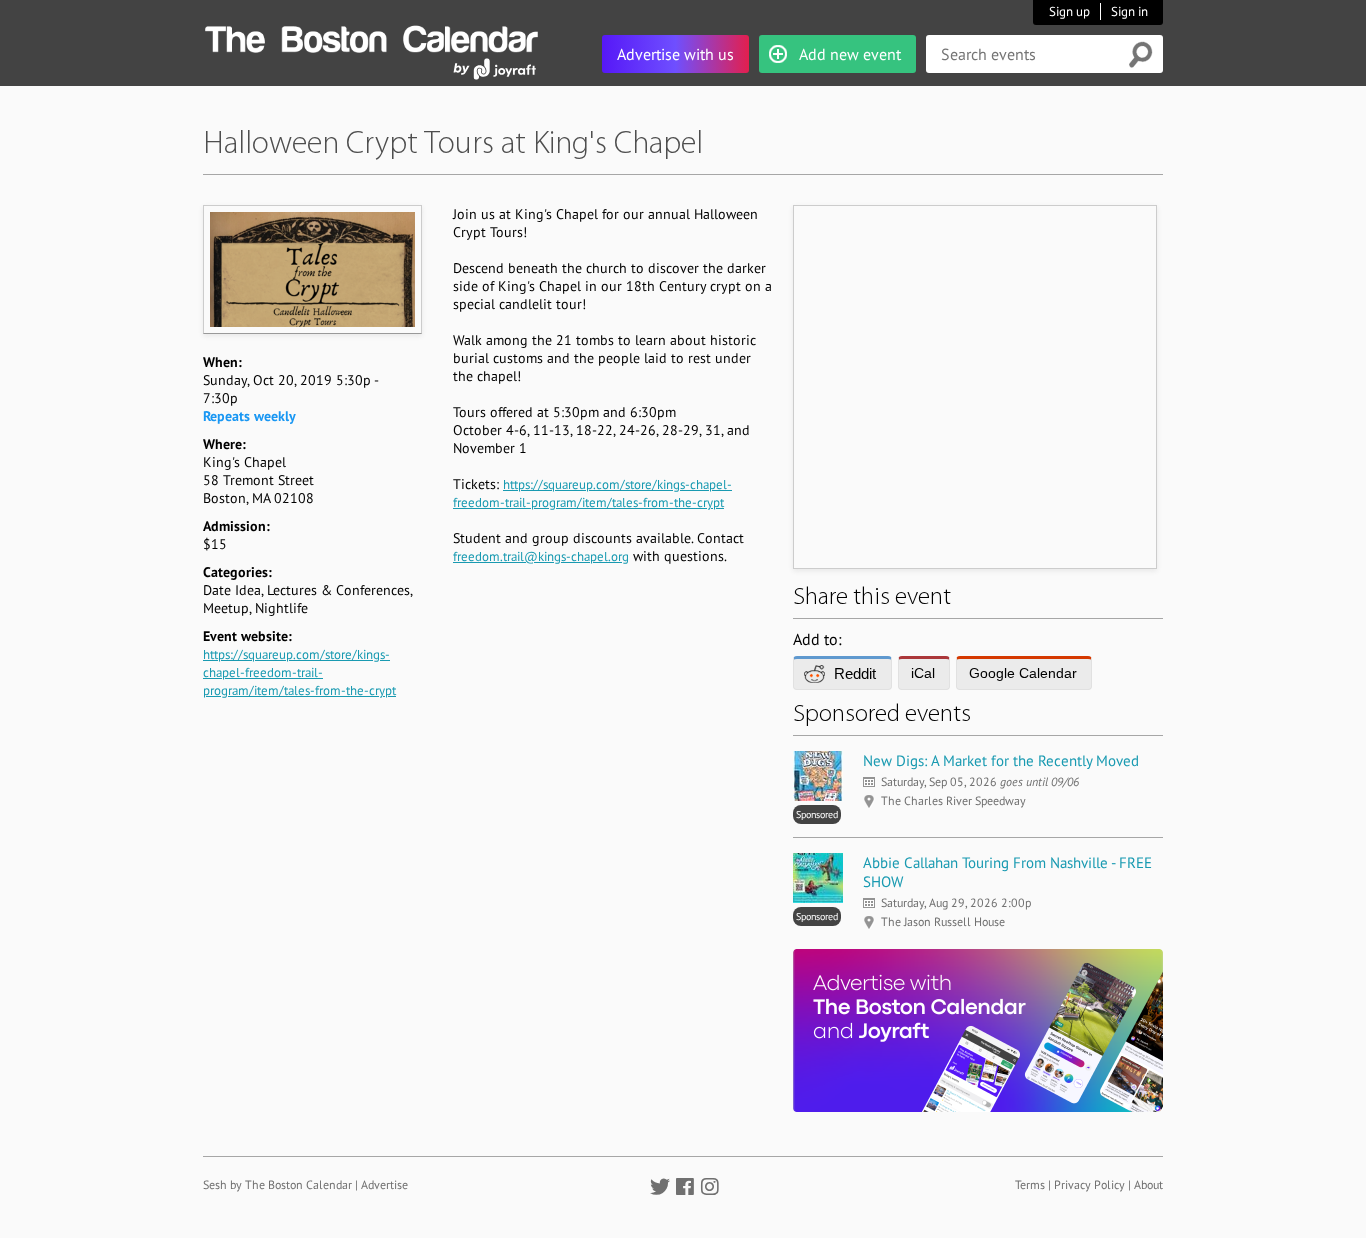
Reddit (855, 673)
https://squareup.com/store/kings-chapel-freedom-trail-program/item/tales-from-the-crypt (299, 672)
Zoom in (311, 269)
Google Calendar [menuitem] (1023, 673)
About (1148, 1184)
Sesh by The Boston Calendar (277, 1184)
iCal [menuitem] (923, 673)
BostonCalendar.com (371, 36)
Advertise (384, 1184)
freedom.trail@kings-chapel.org (541, 556)
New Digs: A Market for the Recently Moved (1001, 760)
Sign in (1129, 11)
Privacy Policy (1089, 1184)
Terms (1030, 1184)
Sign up (1069, 11)
